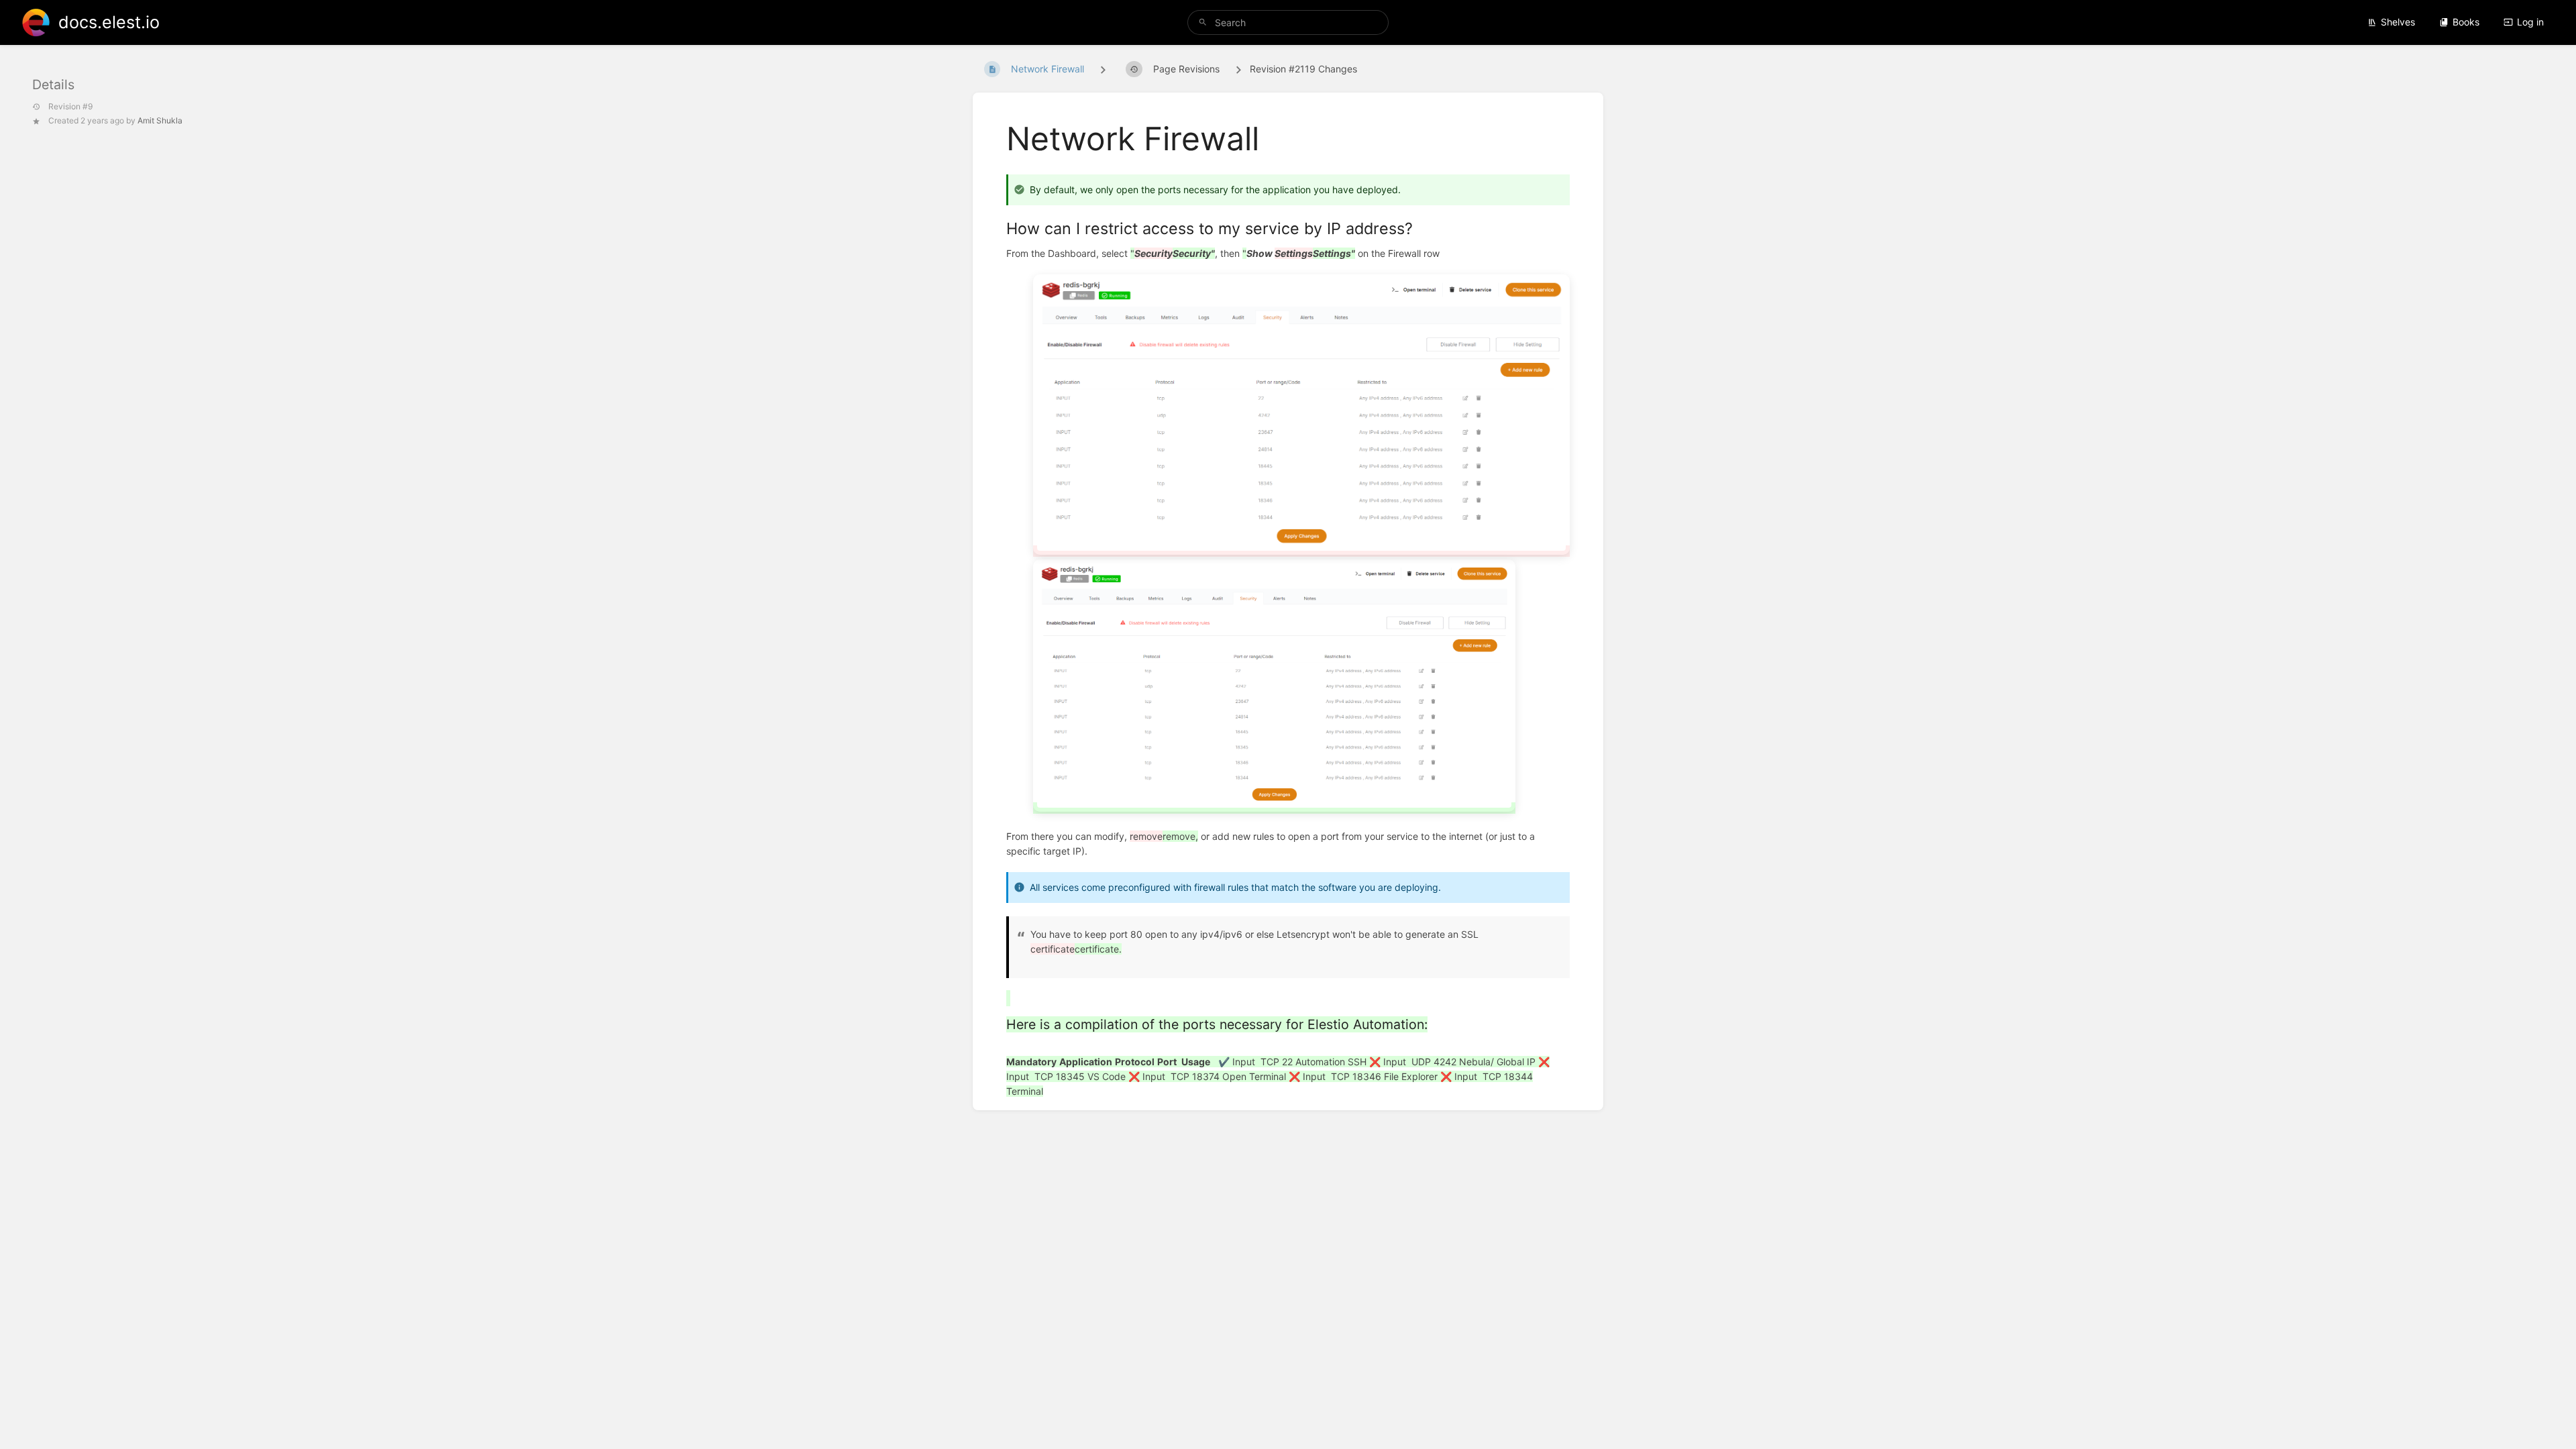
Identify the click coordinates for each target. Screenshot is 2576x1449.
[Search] (1203, 22)
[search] (1288, 22)
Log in (2530, 22)
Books (2466, 22)
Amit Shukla (160, 120)
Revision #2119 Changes (1303, 69)
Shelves (2398, 22)
